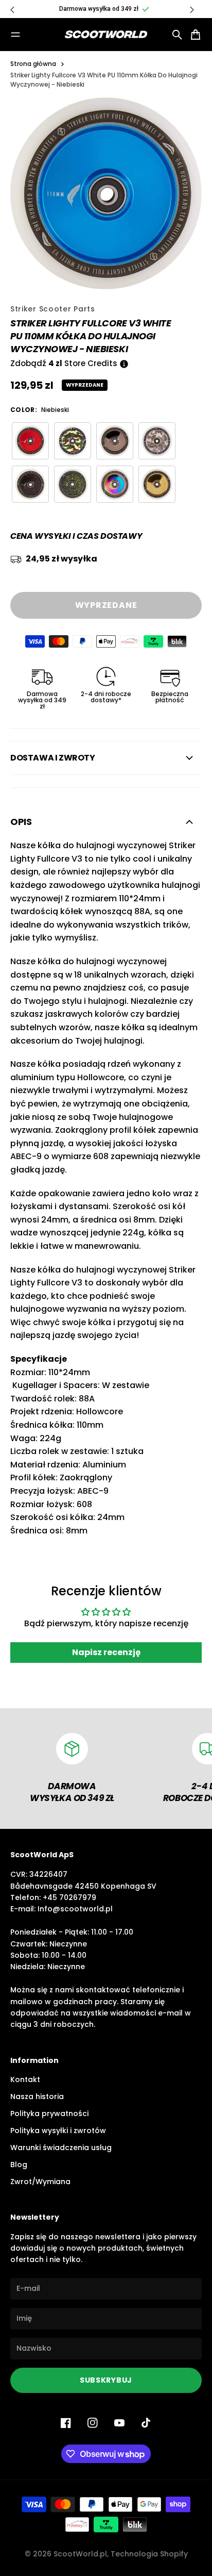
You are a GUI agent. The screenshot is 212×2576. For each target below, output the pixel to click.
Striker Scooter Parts (53, 309)
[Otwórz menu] (15, 35)
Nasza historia (37, 2096)
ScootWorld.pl (80, 2554)
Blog (19, 2165)
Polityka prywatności (49, 2113)
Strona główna (33, 64)
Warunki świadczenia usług (61, 2148)
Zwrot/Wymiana (40, 2182)
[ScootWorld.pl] (106, 35)
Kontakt (25, 2079)
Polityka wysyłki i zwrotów (58, 2131)
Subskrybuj (106, 2380)
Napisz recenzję (106, 1652)
